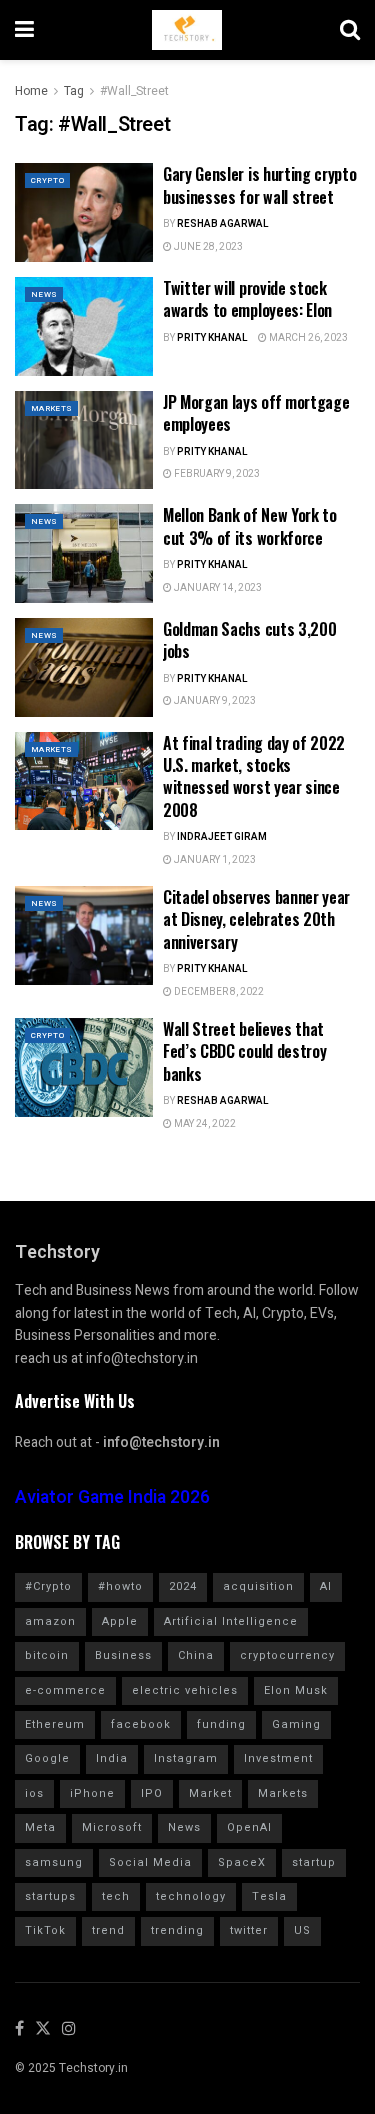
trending (177, 1930)
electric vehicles (185, 1690)
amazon (50, 1621)
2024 (183, 1586)
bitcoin (47, 1655)
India (112, 1758)
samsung (54, 1862)
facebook (141, 1724)
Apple (120, 1621)
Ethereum (55, 1724)
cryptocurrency (287, 1655)
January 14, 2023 (217, 588)
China (196, 1655)
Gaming (296, 1724)
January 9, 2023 (214, 701)
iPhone (92, 1793)
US (302, 1930)
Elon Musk (296, 1690)
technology (191, 1896)
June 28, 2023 (207, 247)
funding (221, 1724)
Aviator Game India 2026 (112, 1497)
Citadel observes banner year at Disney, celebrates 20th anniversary (256, 919)
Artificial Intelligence (231, 1621)
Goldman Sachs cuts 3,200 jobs (249, 640)
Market (210, 1793)
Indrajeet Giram (222, 837)
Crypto (47, 180)
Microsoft (112, 1827)
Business (123, 1655)
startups (50, 1896)
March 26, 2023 (307, 338)
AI (326, 1586)
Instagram (186, 1758)
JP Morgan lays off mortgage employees (256, 413)
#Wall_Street (134, 91)
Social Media (150, 1862)
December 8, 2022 (218, 992)
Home (31, 91)
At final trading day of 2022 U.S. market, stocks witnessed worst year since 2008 (254, 776)
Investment (278, 1758)
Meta (40, 1827)
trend (108, 1930)
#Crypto (48, 1586)
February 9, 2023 (216, 474)
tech (116, 1896)
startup (314, 1862)
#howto (120, 1586)
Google (47, 1758)
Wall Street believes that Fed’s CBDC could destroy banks (244, 1051)
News (44, 294)
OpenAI (249, 1827)
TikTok (45, 1930)
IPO (152, 1793)
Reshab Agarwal (223, 224)
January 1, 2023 (214, 860)
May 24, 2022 (204, 1124)
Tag (74, 91)
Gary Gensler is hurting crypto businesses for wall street (259, 185)
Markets (51, 408)
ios (34, 1793)
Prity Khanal (212, 338)
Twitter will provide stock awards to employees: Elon (247, 299)
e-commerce (65, 1690)
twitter (249, 1930)
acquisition (258, 1586)
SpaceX (242, 1862)
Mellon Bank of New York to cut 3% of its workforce (250, 526)
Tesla (269, 1896)
